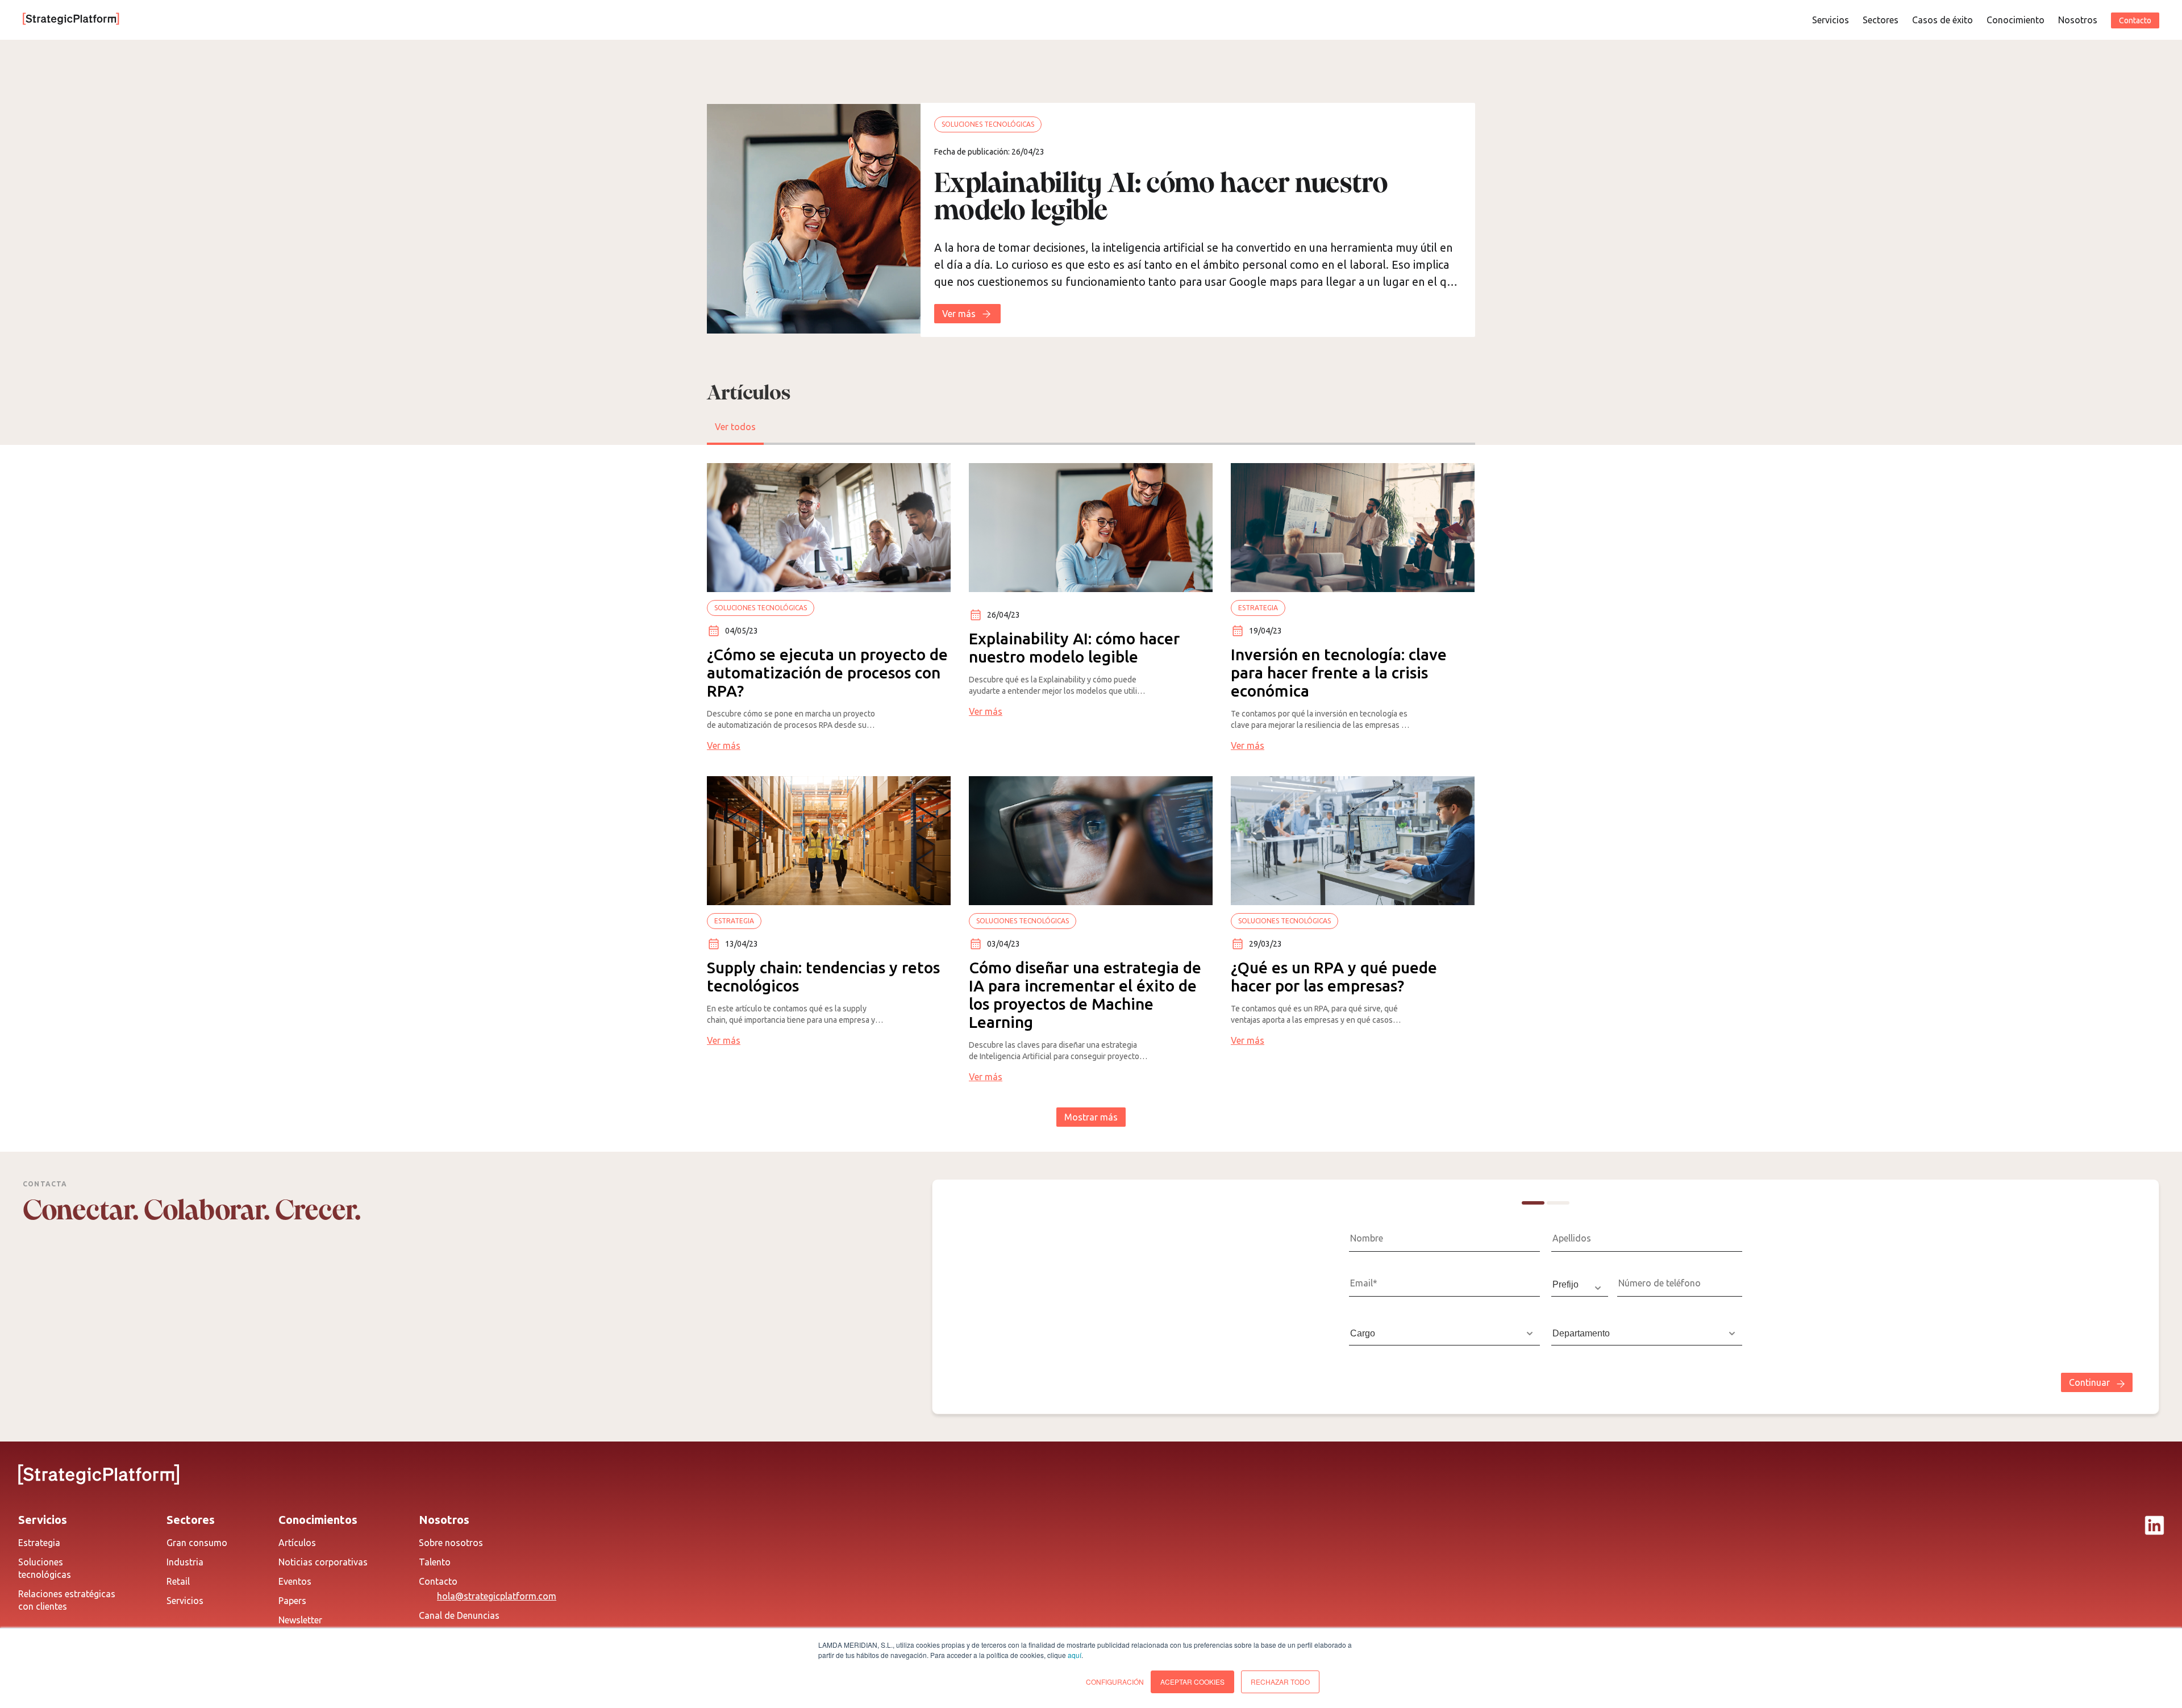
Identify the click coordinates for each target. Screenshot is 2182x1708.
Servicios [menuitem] (185, 1601)
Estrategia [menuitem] (39, 1543)
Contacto (2135, 20)
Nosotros (2078, 20)
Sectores (1881, 20)
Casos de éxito (1942, 20)
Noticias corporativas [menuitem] (323, 1562)
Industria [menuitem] (185, 1562)
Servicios (1831, 20)
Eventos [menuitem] (295, 1581)
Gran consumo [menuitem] (197, 1543)
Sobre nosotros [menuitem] (451, 1543)
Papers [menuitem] (292, 1601)
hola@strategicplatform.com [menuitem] (497, 1596)
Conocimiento (2016, 20)
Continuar (2089, 1382)
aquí (1075, 1655)
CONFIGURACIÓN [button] (1115, 1682)
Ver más (959, 314)
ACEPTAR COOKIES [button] (1192, 1682)
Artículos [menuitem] (297, 1543)
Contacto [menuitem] (438, 1581)
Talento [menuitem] (435, 1562)
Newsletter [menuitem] (300, 1620)
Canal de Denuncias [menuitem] (459, 1615)
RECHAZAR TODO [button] (1280, 1682)
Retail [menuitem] (178, 1581)
